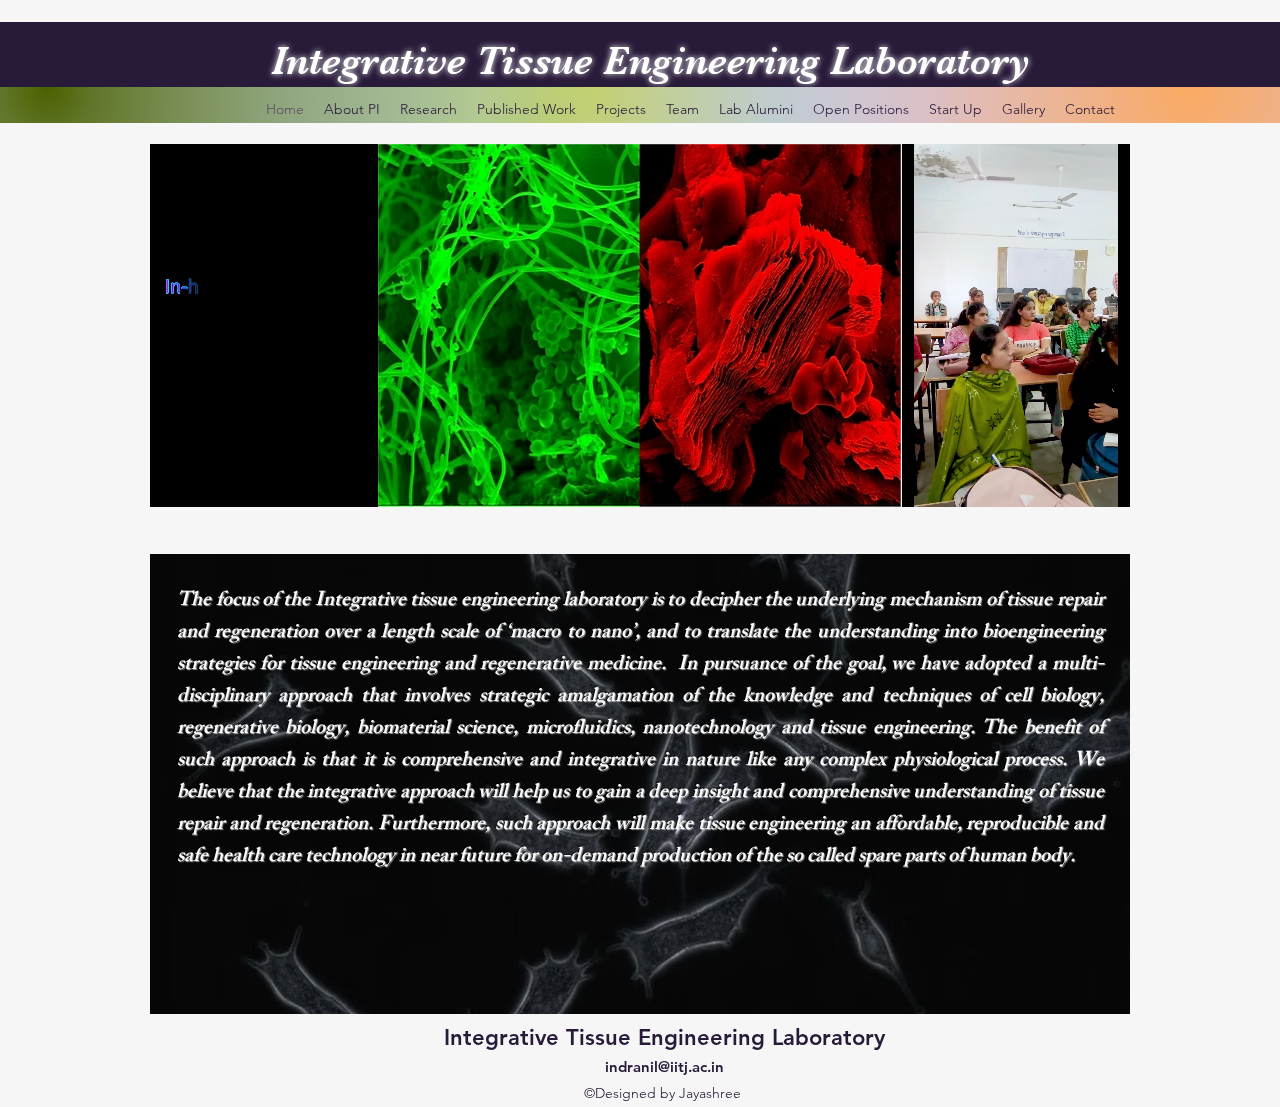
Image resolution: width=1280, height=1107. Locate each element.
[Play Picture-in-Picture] (343, 480)
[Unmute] (210, 480)
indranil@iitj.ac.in (664, 1066)
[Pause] (176, 480)
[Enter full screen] (377, 480)
